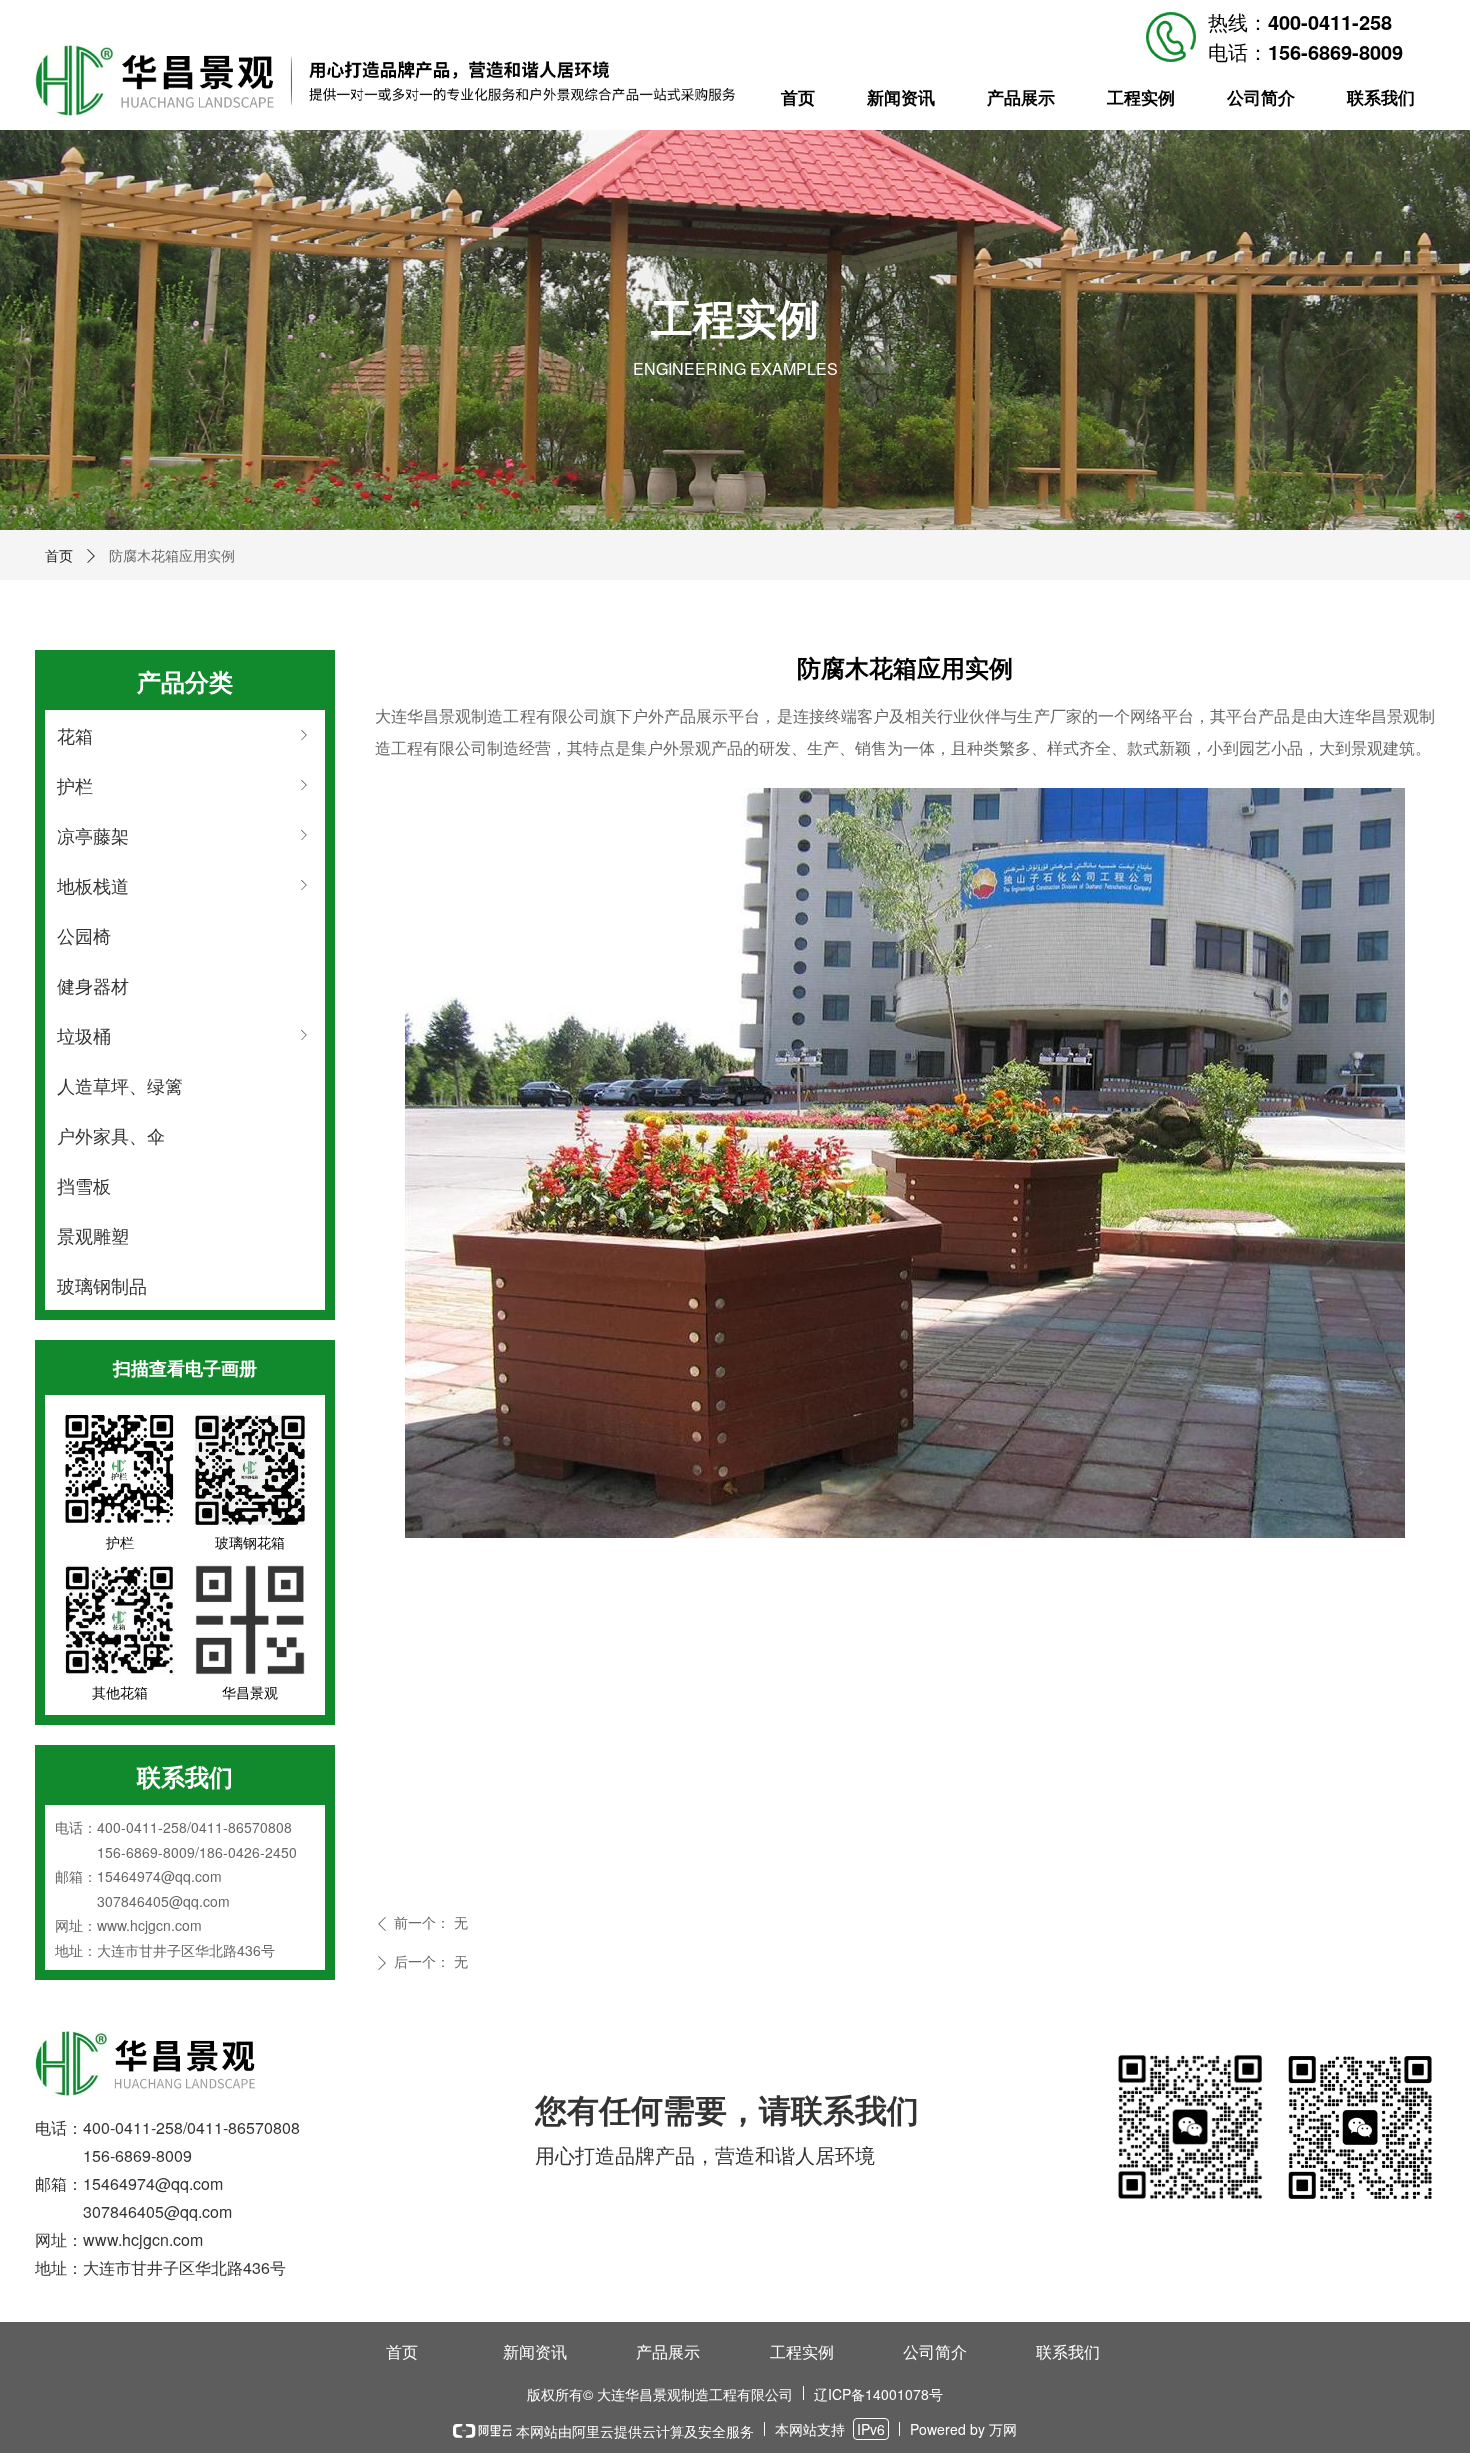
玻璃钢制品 (102, 1285)
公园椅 (84, 935)
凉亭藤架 (185, 835)
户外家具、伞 (111, 1135)
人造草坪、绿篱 (120, 1085)
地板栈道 (185, 885)
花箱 (185, 735)
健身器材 (93, 985)
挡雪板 (84, 1185)
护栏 (185, 785)
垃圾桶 (185, 1035)
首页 (59, 555)
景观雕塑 (93, 1235)
